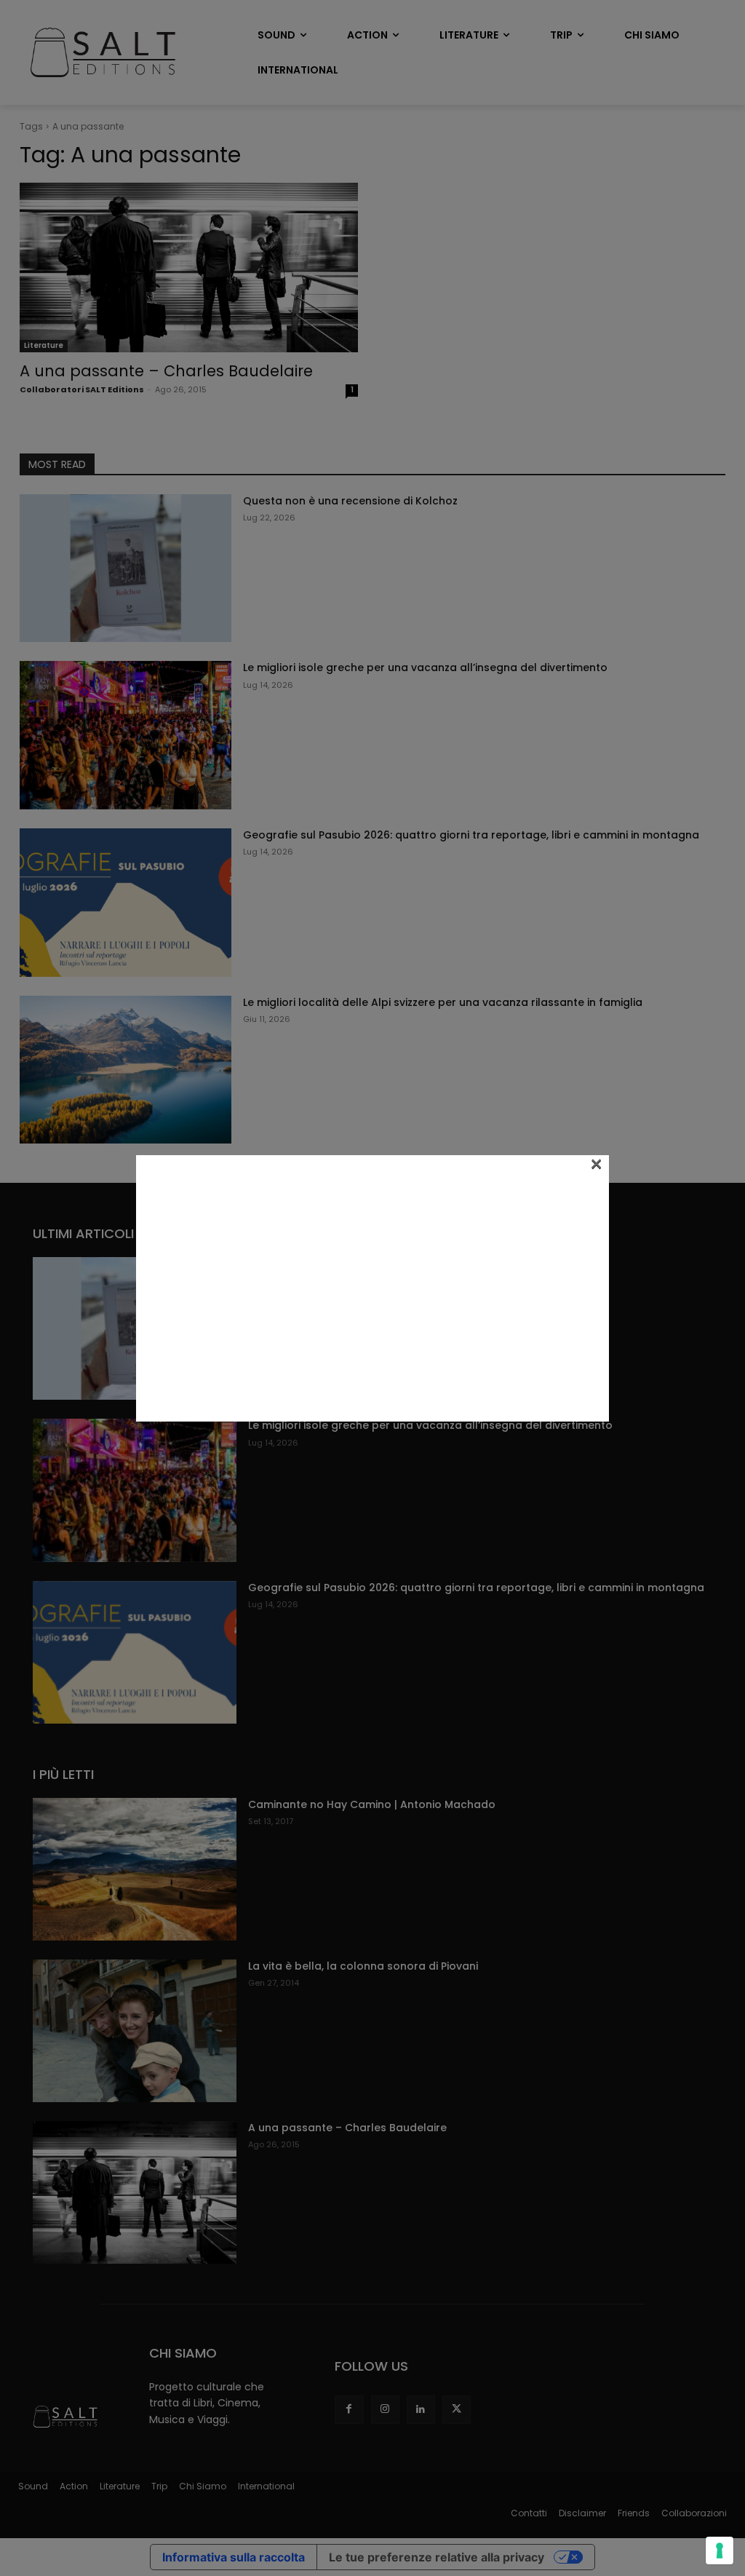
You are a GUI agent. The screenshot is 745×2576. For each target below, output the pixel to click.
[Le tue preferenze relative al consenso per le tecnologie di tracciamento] (720, 2551)
